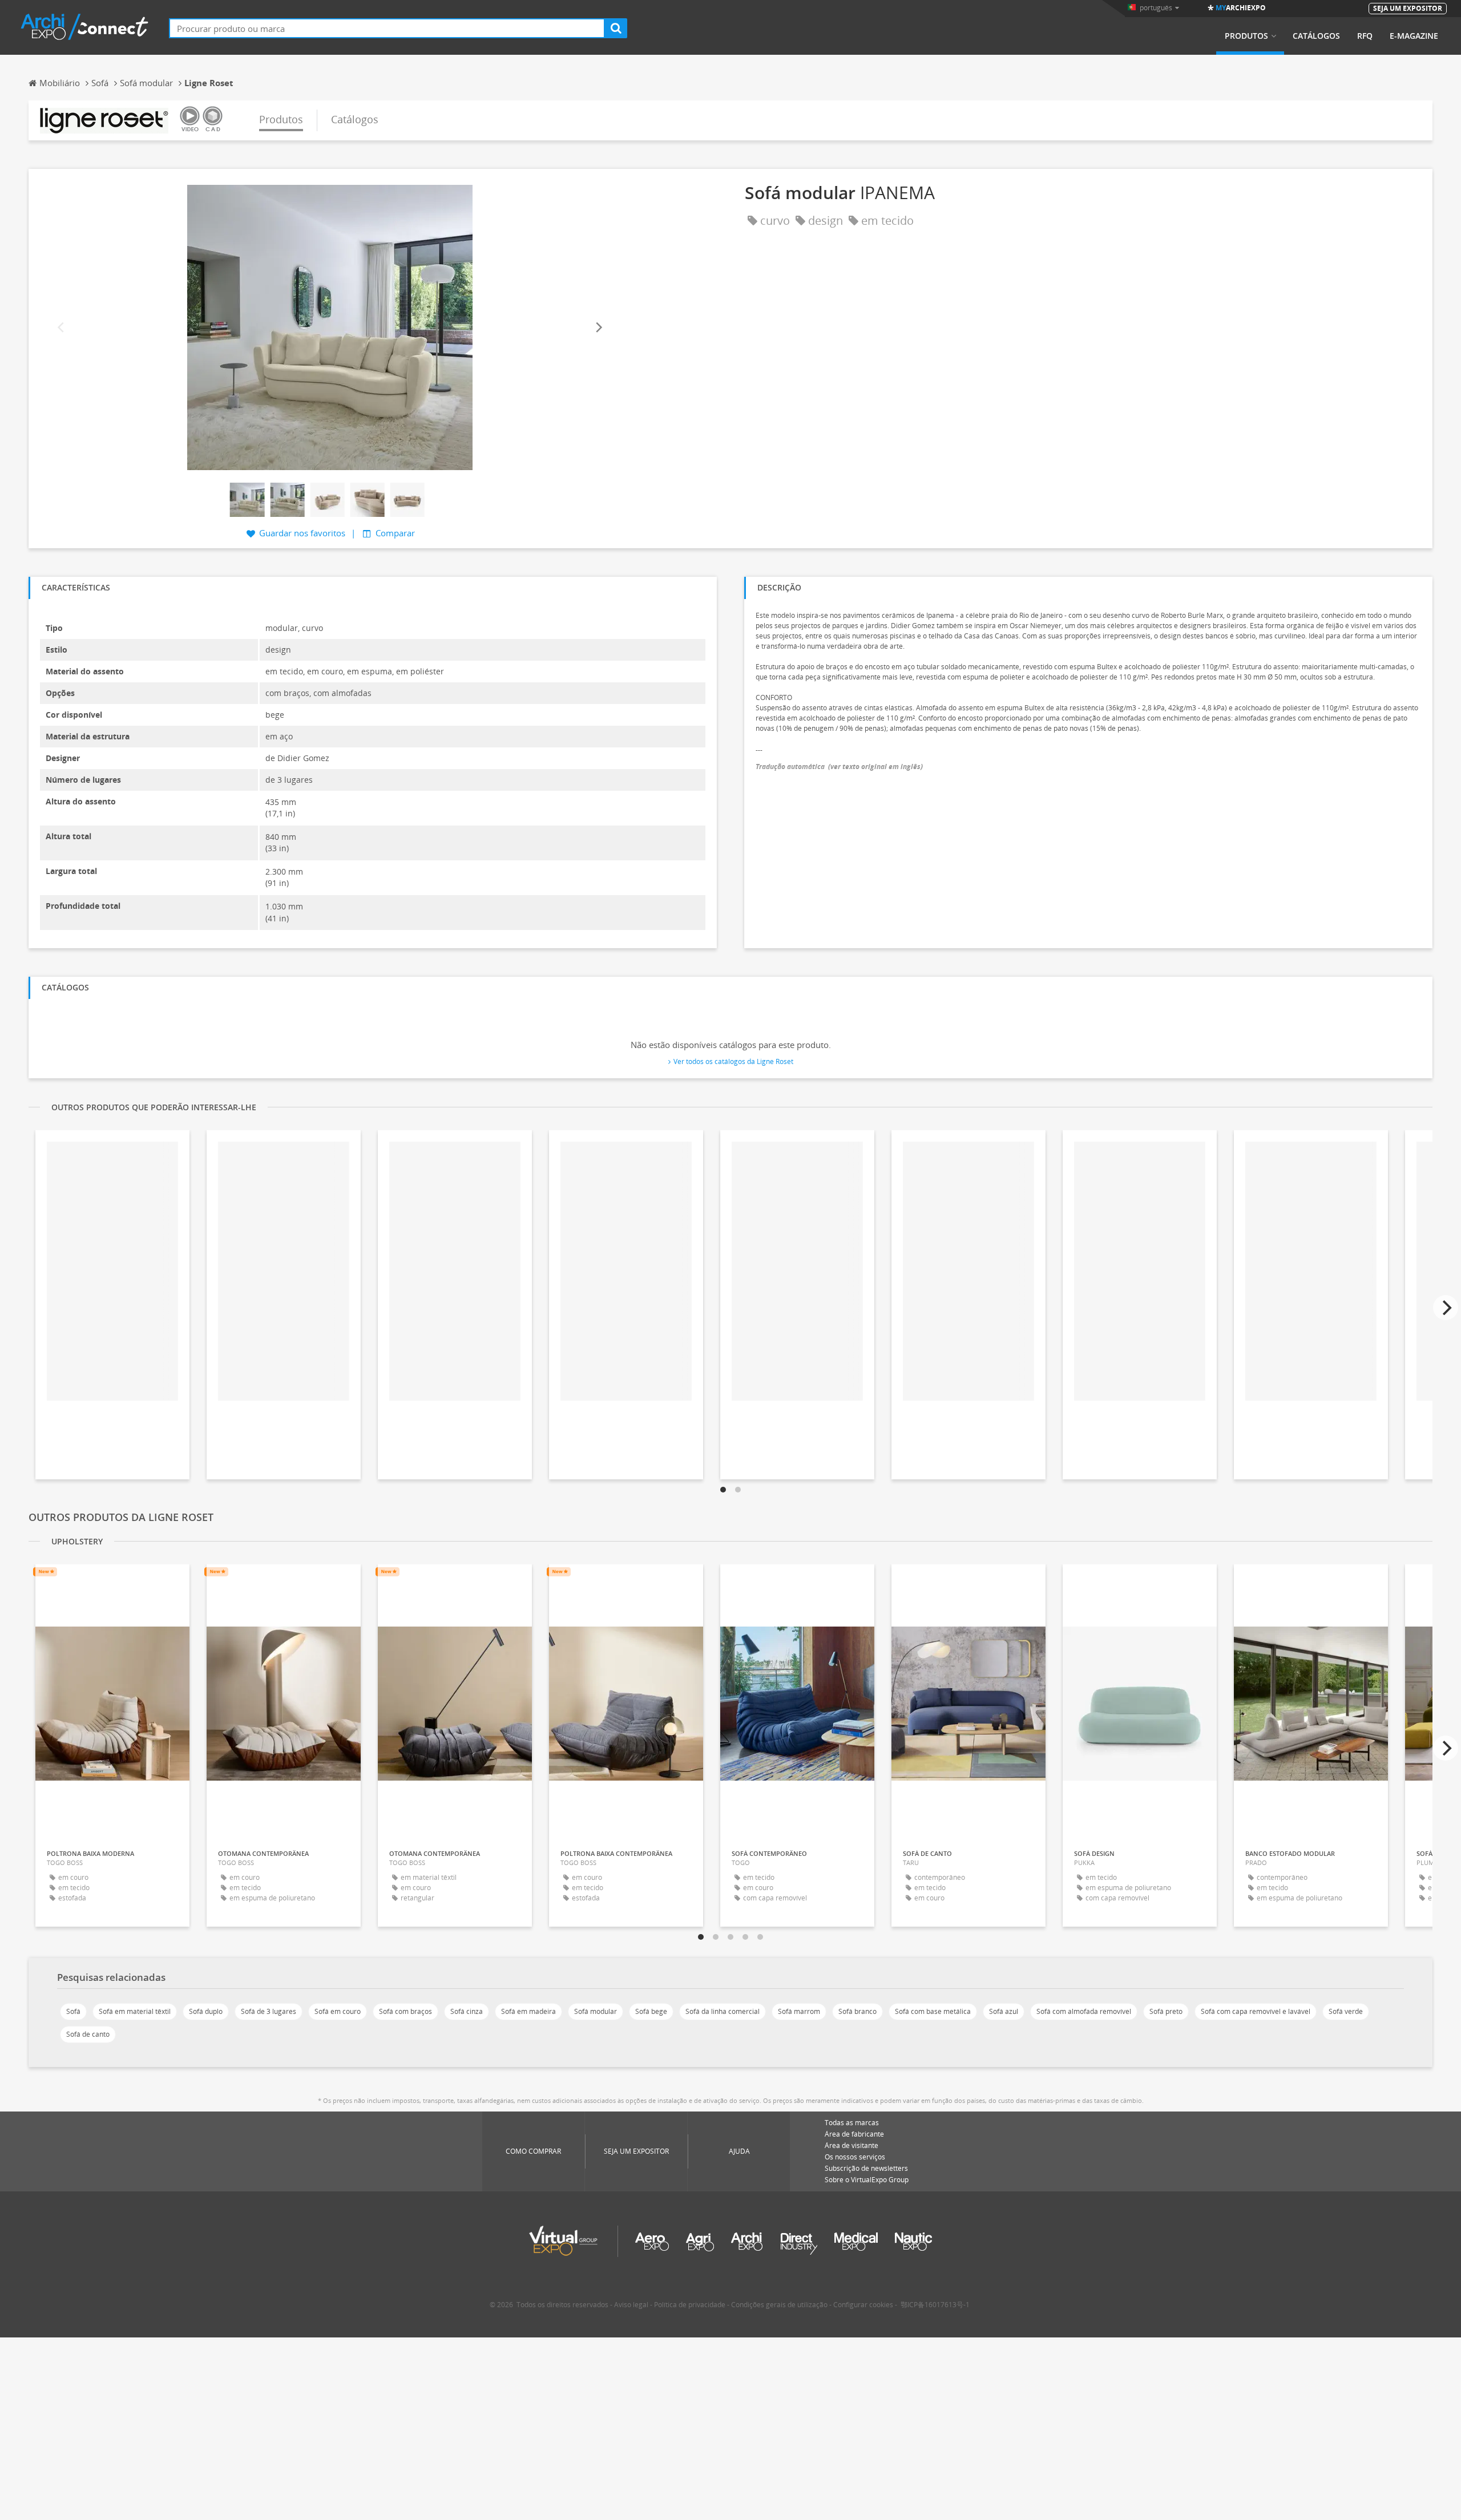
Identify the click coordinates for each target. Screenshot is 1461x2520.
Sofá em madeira (528, 2011)
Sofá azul (1004, 2011)
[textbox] (387, 28)
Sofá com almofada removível (1084, 2011)
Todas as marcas (852, 2123)
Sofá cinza (467, 2011)
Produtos (1246, 36)
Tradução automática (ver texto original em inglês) (839, 766)
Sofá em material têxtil (135, 2011)
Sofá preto (1166, 2011)
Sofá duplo (206, 2011)
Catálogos (1316, 36)
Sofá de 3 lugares (269, 2011)
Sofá (73, 2011)
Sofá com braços (405, 2011)
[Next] (598, 327)
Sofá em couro (338, 2011)
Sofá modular (596, 2011)
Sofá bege (651, 2011)
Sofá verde (1346, 2011)
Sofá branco (857, 2011)
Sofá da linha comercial (723, 2011)
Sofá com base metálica (933, 2011)
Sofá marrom (799, 2011)
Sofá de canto (88, 2034)
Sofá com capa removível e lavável (1256, 2011)
